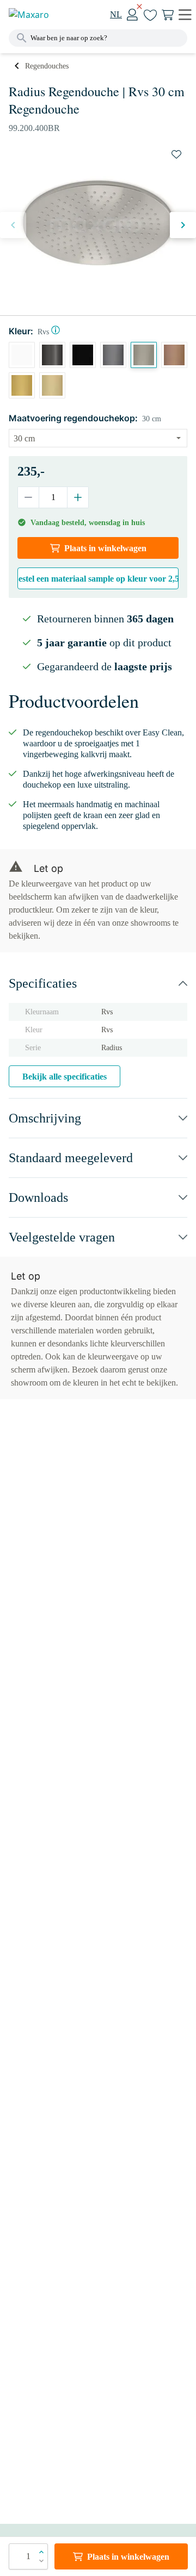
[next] (183, 225)
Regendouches (47, 66)
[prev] (13, 225)
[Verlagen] (29, 497)
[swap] (176, 154)
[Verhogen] (78, 497)
